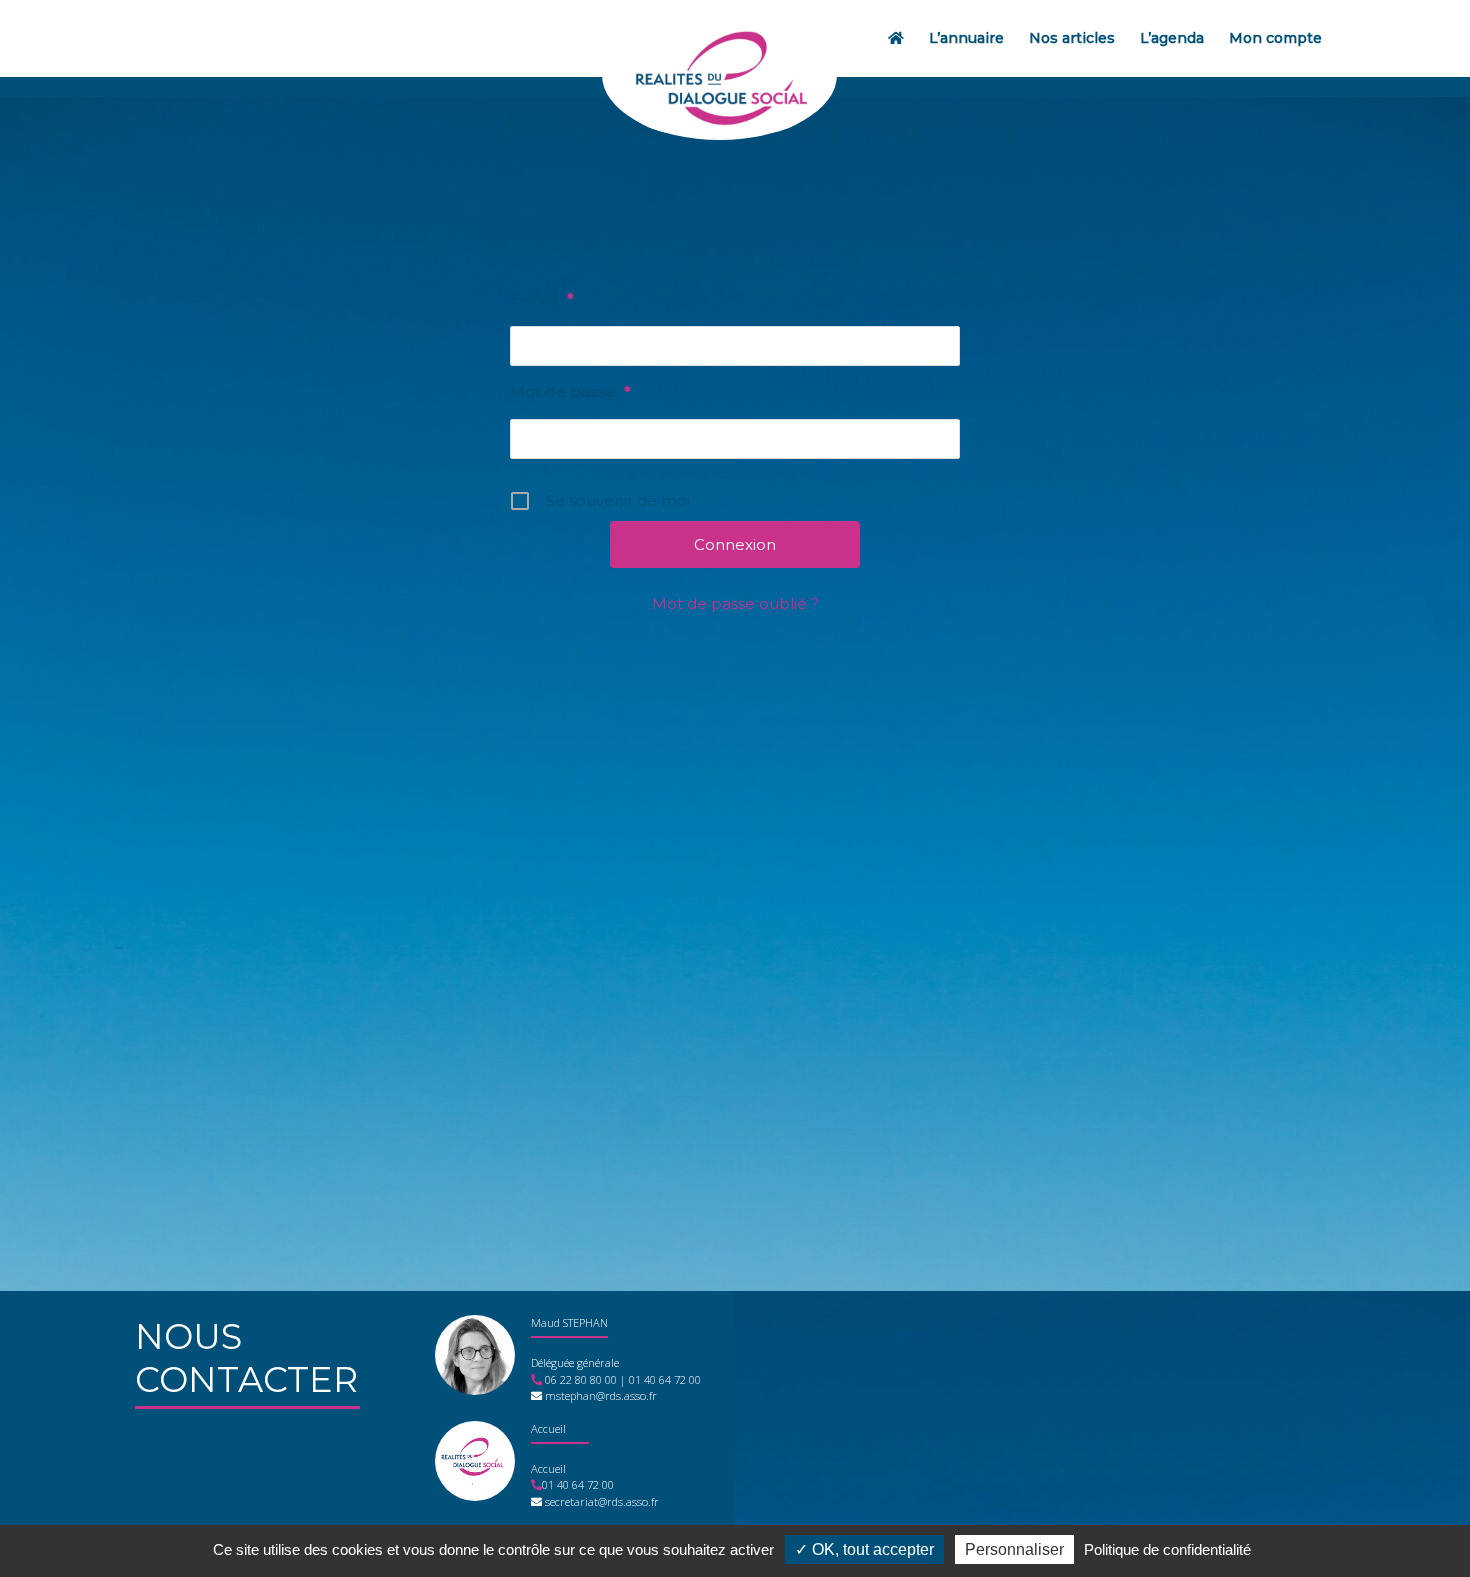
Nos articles (1072, 38)
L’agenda (1172, 38)
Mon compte (1275, 38)
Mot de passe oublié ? (735, 603)
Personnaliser (1014, 1549)
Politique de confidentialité (1167, 1549)
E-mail (541, 298)
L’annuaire (966, 38)
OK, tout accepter (871, 1549)
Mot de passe (570, 391)
